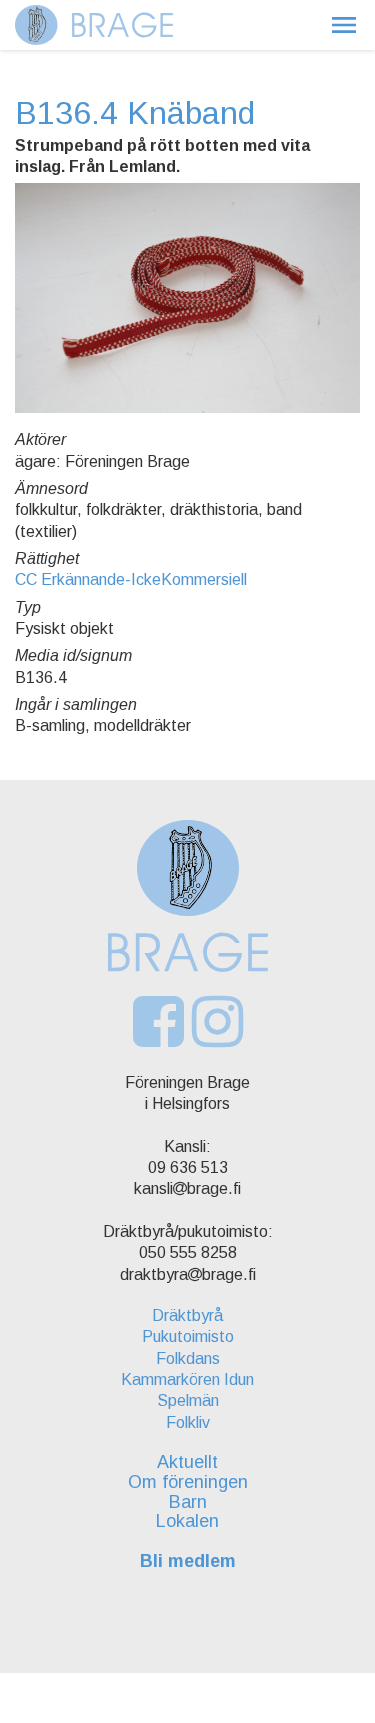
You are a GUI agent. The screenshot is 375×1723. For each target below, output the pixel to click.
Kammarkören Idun (187, 1379)
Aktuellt (187, 1462)
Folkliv (188, 1422)
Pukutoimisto (188, 1336)
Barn (188, 1502)
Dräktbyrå (187, 1315)
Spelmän (188, 1400)
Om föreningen (188, 1482)
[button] (344, 25)
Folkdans (188, 1358)
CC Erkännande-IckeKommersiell (131, 579)
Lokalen (187, 1521)
